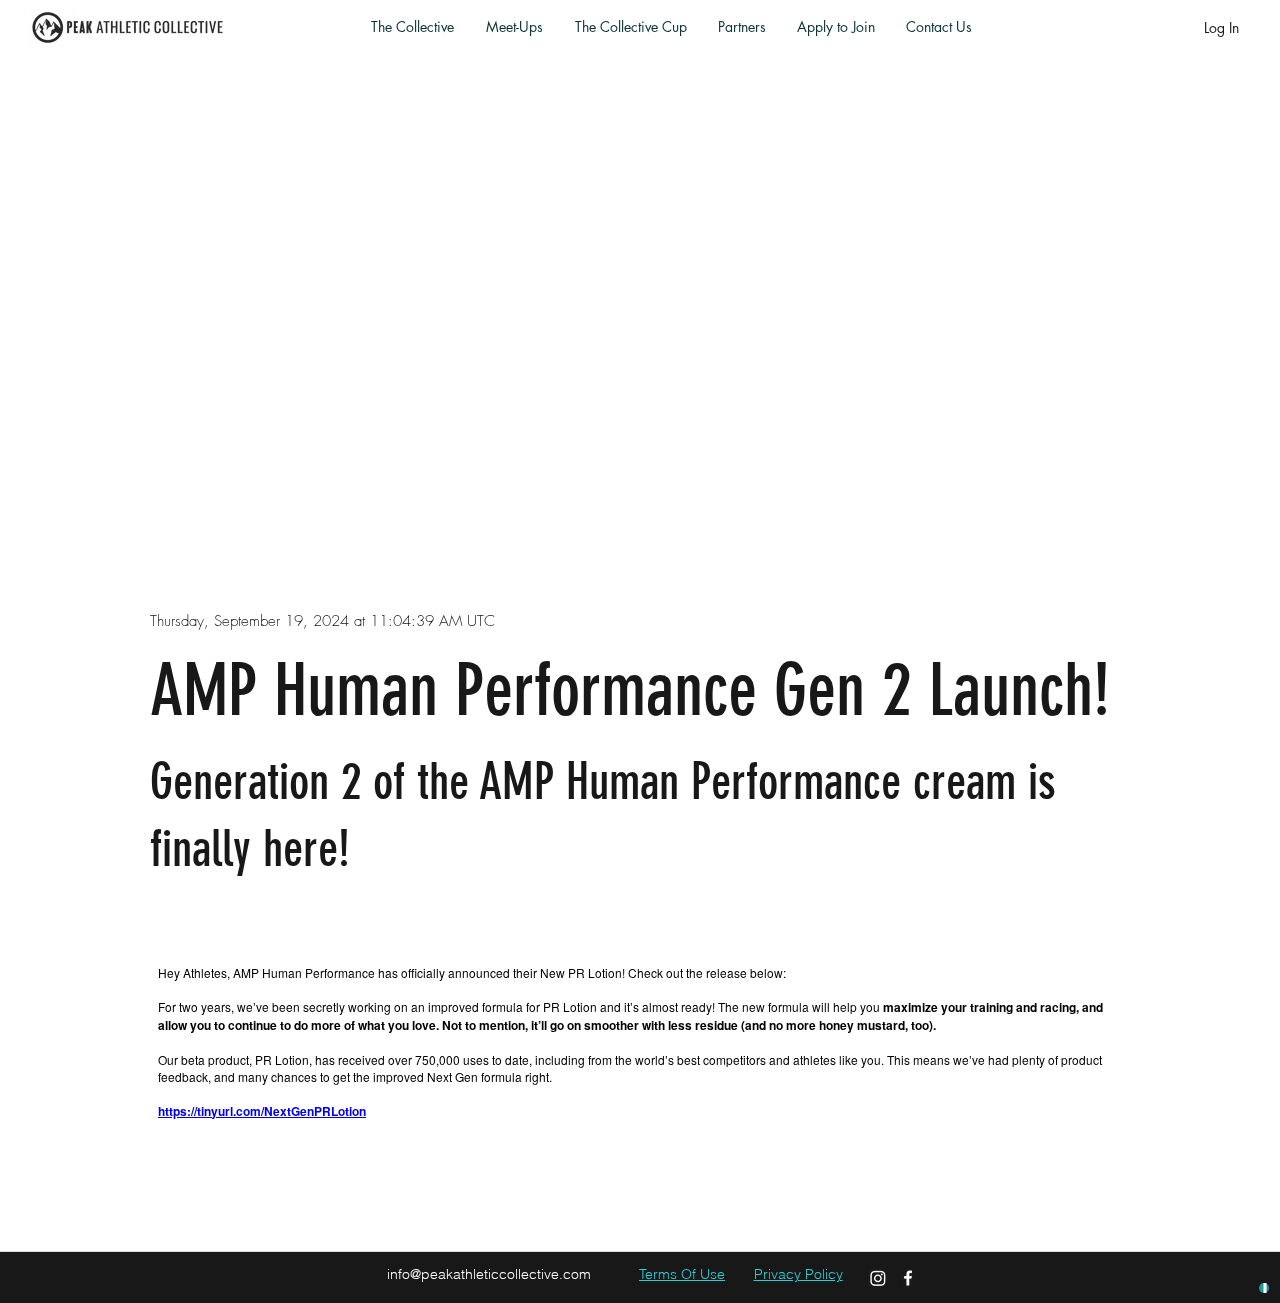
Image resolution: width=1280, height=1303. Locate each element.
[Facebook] (908, 1278)
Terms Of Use (682, 1274)
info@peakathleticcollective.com (489, 1274)
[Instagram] (878, 1278)
